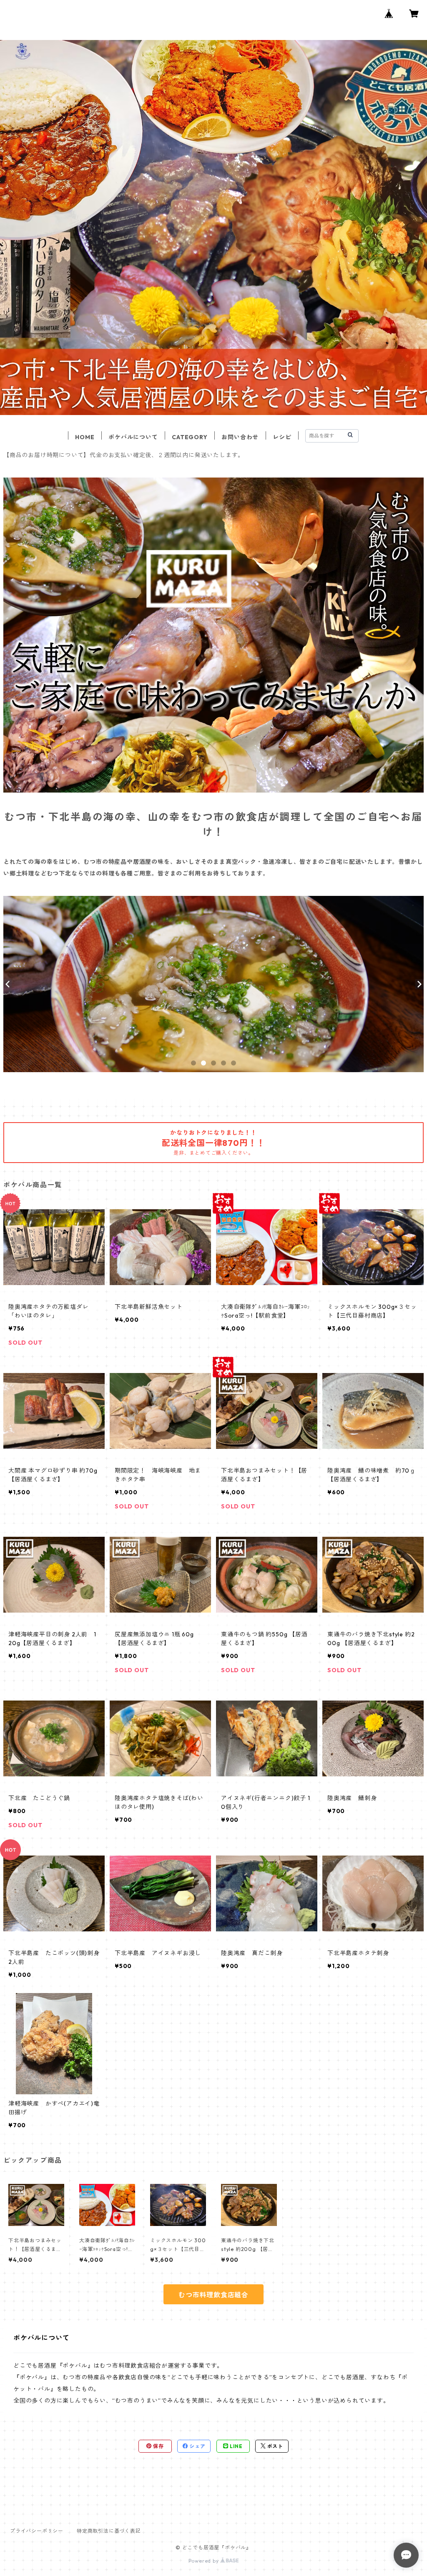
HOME (85, 437)
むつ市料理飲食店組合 (213, 2295)
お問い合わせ (240, 437)
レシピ (282, 437)
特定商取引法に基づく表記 (109, 2531)
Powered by (205, 2561)
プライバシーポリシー (37, 2531)
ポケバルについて (133, 437)
